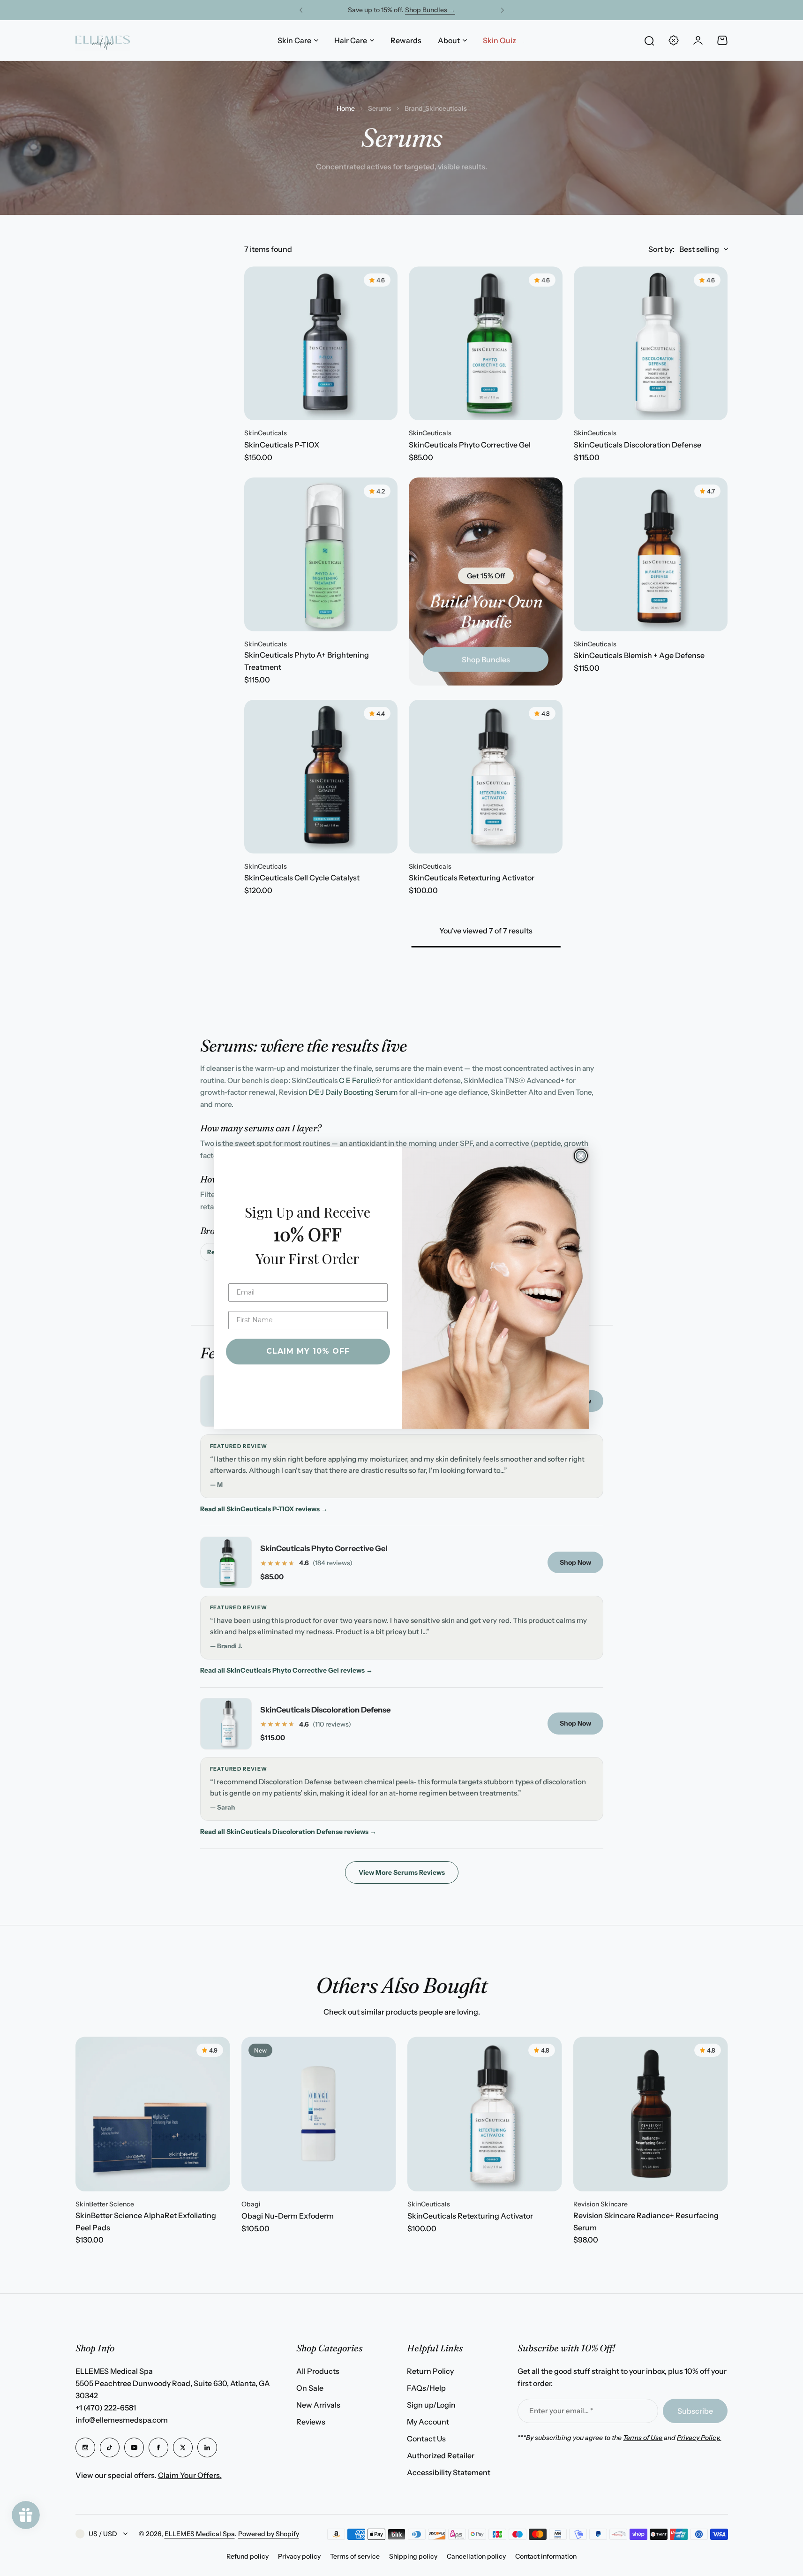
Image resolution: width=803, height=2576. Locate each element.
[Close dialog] (581, 1156)
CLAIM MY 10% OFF (308, 1351)
